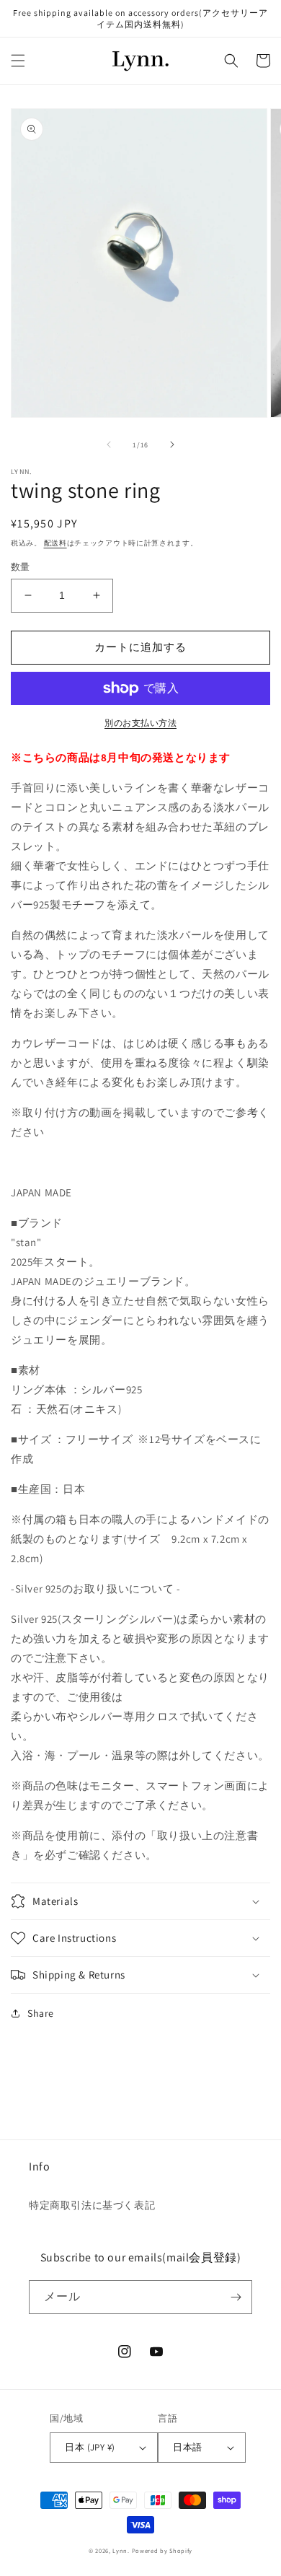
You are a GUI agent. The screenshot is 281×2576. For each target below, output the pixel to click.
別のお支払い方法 (140, 723)
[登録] (236, 2297)
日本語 (187, 2447)
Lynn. (121, 2550)
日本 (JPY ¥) (90, 2447)
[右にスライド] (172, 444)
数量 (21, 567)
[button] (18, 61)
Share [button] (41, 2013)
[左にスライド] (109, 444)
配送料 (55, 543)
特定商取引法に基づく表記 (92, 2205)
